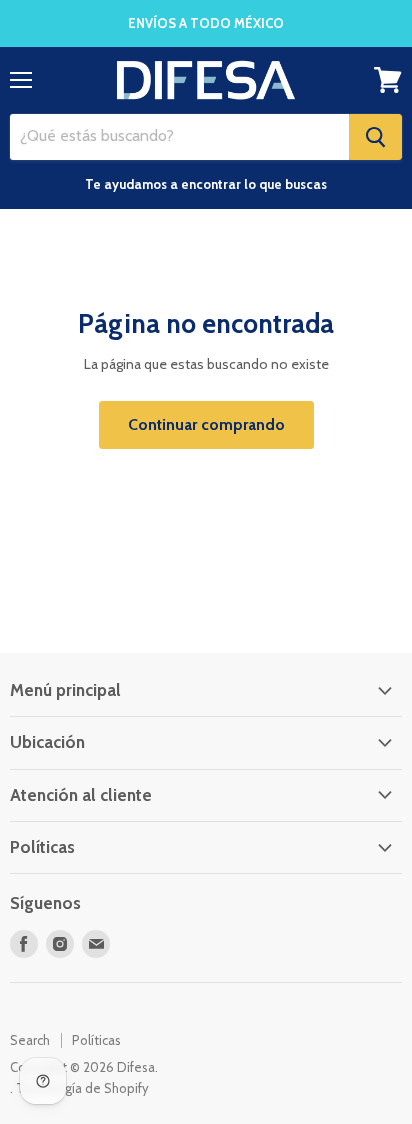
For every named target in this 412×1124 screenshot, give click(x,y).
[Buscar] (375, 137)
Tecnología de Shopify (82, 1088)
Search (30, 1040)
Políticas (96, 1040)
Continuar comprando (206, 424)
